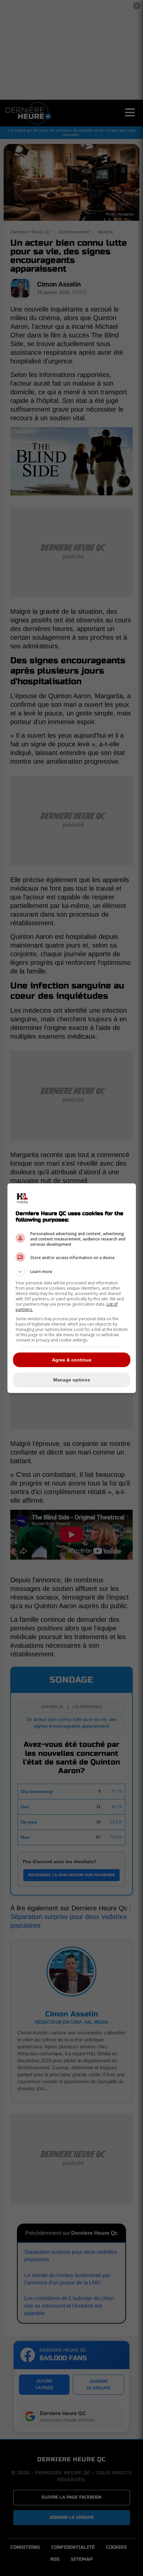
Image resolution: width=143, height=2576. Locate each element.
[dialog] (72, 1288)
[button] (72, 1272)
